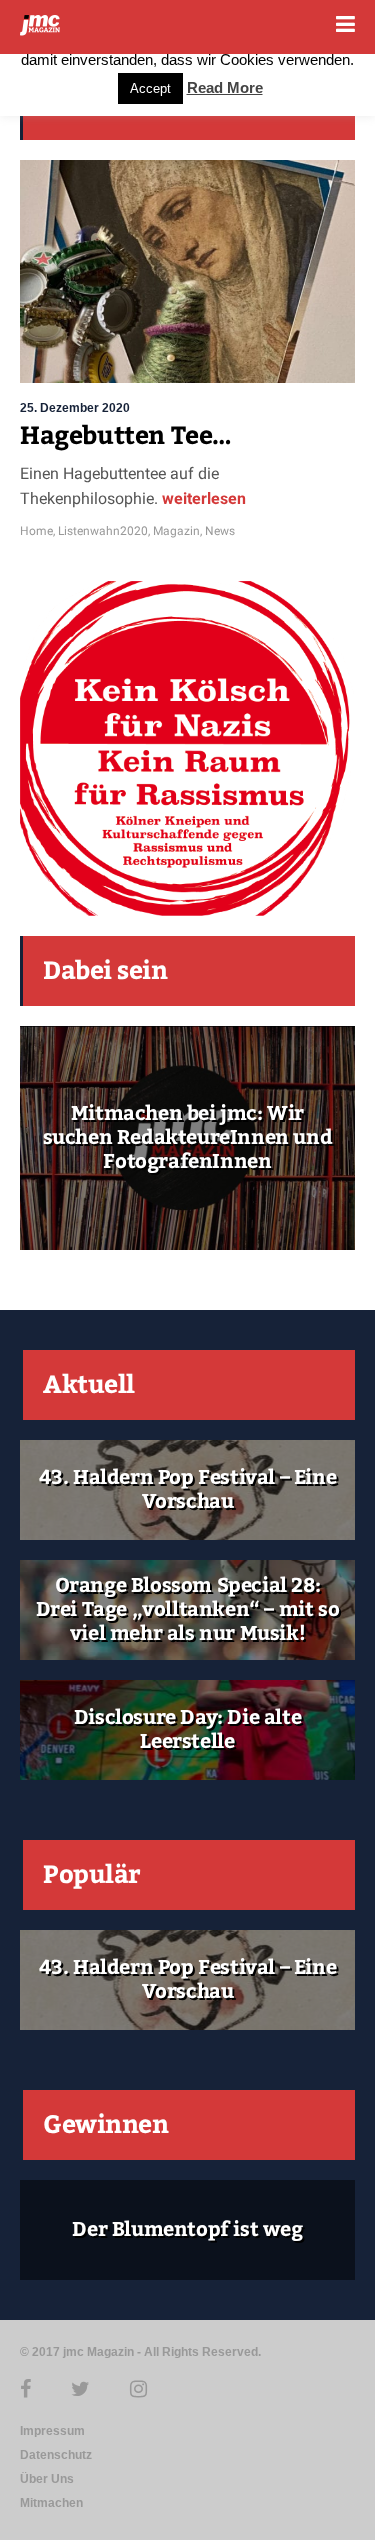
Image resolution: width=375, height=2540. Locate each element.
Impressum (52, 2431)
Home (36, 531)
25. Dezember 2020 (75, 408)
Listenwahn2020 (103, 531)
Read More (225, 87)
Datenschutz (56, 2455)
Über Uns (47, 2479)
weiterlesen (202, 498)
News (220, 531)
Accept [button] (150, 88)
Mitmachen (51, 2503)
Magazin (176, 531)
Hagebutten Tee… (126, 436)
